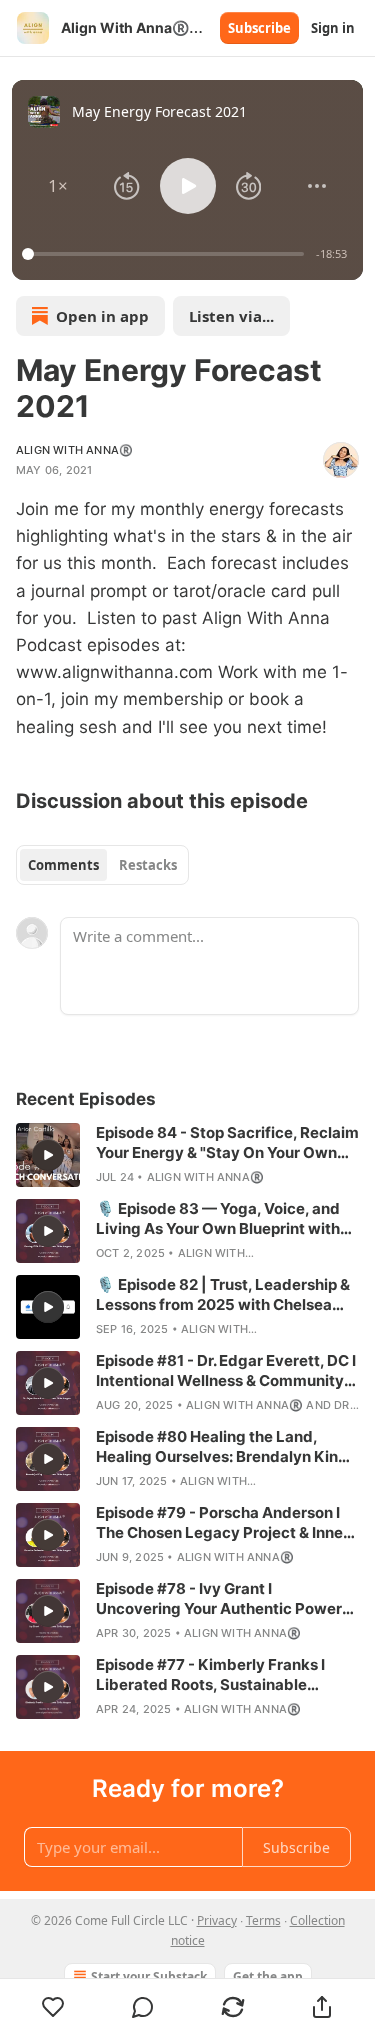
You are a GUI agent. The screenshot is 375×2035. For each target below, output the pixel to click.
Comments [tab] (63, 865)
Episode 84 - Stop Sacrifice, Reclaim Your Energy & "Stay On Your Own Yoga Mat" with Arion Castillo (227, 1143)
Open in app (102, 316)
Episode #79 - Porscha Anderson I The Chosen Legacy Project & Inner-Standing (226, 1523)
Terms (263, 1920)
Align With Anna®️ (74, 450)
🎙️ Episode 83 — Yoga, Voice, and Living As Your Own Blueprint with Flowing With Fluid (218, 1219)
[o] (48, 1155)
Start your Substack (149, 1976)
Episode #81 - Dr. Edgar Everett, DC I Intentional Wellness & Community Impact (226, 1371)
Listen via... (231, 316)
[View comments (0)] (144, 2007)
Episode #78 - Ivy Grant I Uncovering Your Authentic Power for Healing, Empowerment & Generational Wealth (219, 1599)
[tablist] (102, 865)
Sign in (333, 28)
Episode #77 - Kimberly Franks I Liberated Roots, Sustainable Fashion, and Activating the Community (210, 1675)
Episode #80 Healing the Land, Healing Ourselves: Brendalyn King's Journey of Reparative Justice (227, 1447)
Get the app (268, 1976)
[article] (187, 1155)
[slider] (166, 254)
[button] (58, 186)
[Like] (53, 2007)
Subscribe (259, 28)
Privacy (217, 1920)
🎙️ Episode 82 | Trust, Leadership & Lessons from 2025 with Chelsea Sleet (223, 1295)
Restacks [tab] (148, 865)
